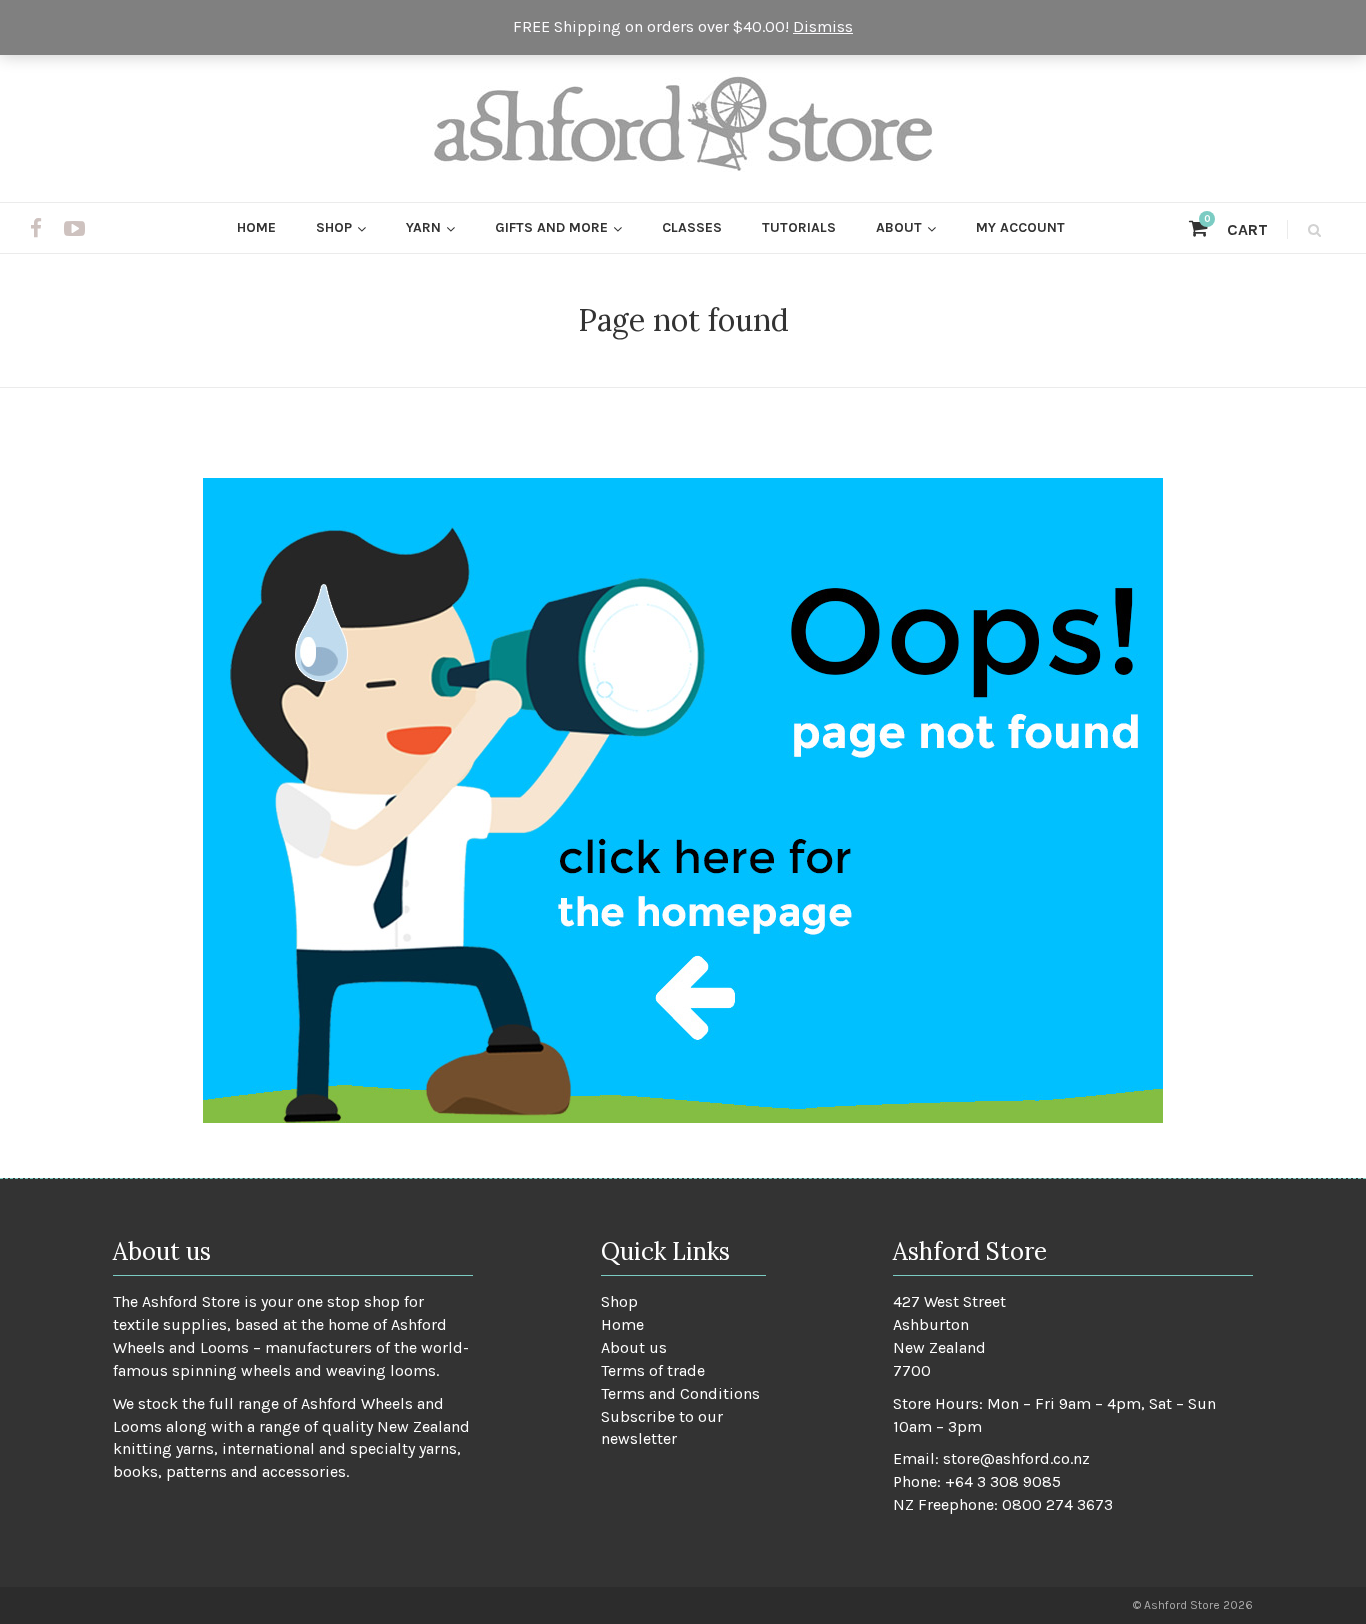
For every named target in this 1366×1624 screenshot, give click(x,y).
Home (256, 227)
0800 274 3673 (1057, 1504)
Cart (1236, 229)
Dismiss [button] (823, 26)
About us (634, 1347)
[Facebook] (36, 229)
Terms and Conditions (680, 1393)
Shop (334, 227)
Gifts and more (551, 227)
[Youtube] (74, 229)
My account (1020, 227)
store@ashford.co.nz (1016, 1458)
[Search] (1311, 229)
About (899, 227)
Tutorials (799, 227)
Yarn (423, 227)
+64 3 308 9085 (1003, 1481)
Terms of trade (653, 1370)
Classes (692, 227)
